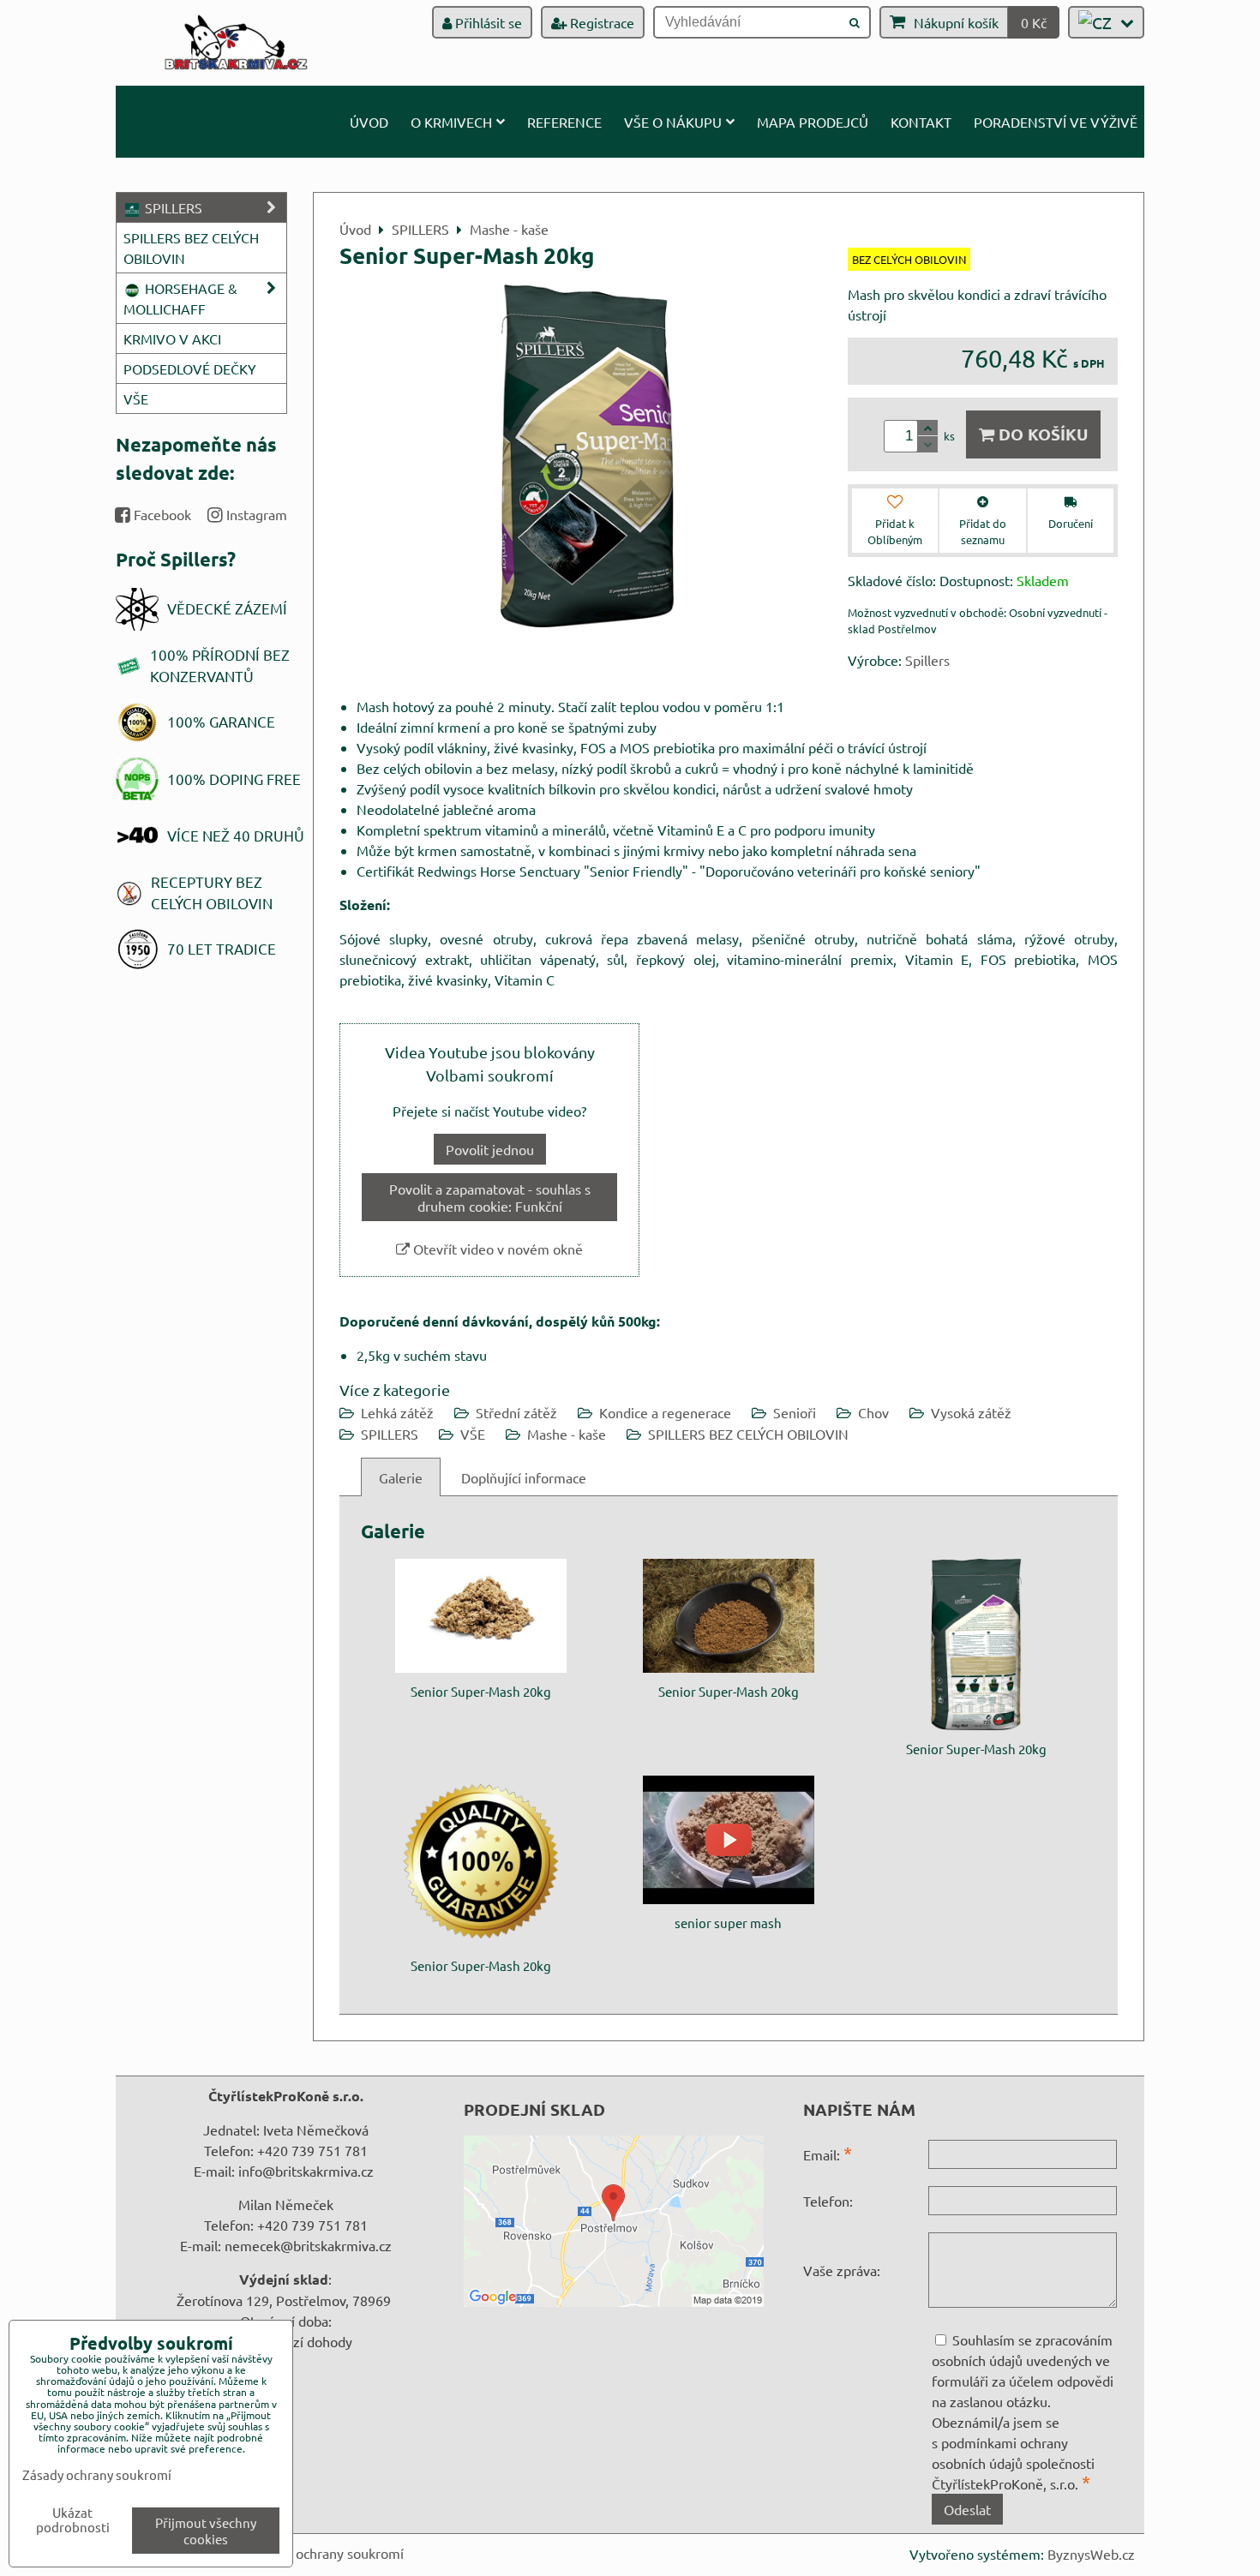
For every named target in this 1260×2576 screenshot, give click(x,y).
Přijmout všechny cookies (206, 2531)
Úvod (369, 122)
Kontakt (921, 122)
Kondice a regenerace (665, 1412)
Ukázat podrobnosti (73, 2520)
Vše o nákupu (673, 122)
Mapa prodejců (813, 122)
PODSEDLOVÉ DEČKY (190, 368)
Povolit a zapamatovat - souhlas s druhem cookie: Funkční (490, 1197)
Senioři (795, 1412)
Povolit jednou (490, 1149)
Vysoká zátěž (971, 1412)
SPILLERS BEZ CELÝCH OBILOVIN (748, 1434)
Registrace (600, 22)
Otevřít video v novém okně (496, 1249)
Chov (873, 1412)
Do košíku (1041, 434)
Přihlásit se (487, 22)
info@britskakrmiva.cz (306, 2171)
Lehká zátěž (397, 1412)
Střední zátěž (516, 1412)
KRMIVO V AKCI (172, 338)
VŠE (473, 1434)
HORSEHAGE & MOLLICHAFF (180, 298)
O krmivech (451, 122)
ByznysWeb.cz (1091, 2554)
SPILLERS (390, 1434)
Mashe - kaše (567, 1434)
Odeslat (967, 2509)
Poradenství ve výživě (1056, 122)
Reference (564, 122)
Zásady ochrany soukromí (327, 2553)
